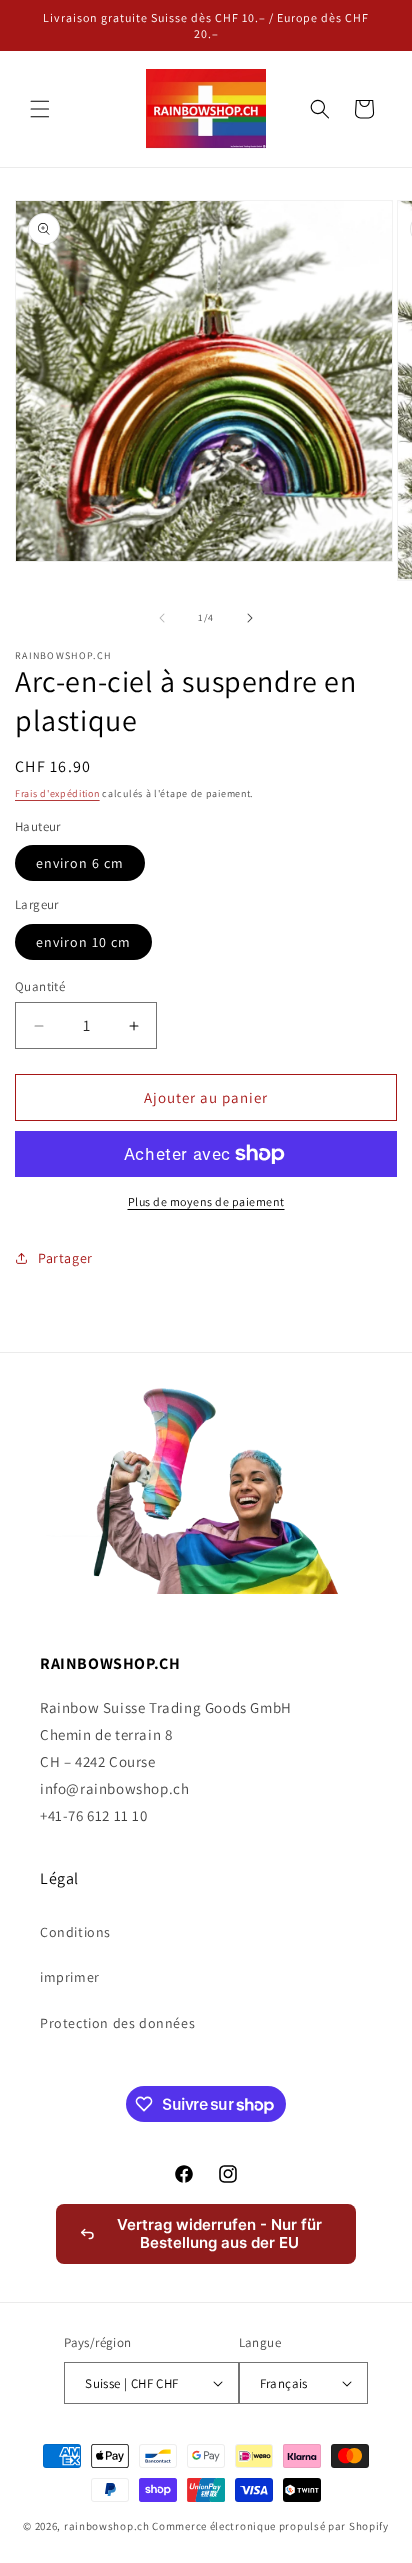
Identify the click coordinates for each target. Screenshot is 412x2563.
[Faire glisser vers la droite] (250, 618)
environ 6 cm (80, 863)
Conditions (75, 1932)
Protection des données (117, 2023)
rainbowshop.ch (107, 2526)
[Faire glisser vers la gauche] (162, 618)
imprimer (70, 1977)
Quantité (40, 986)
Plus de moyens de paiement (206, 1201)
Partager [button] (65, 1258)
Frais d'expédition (57, 793)
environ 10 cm (83, 942)
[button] (40, 109)
